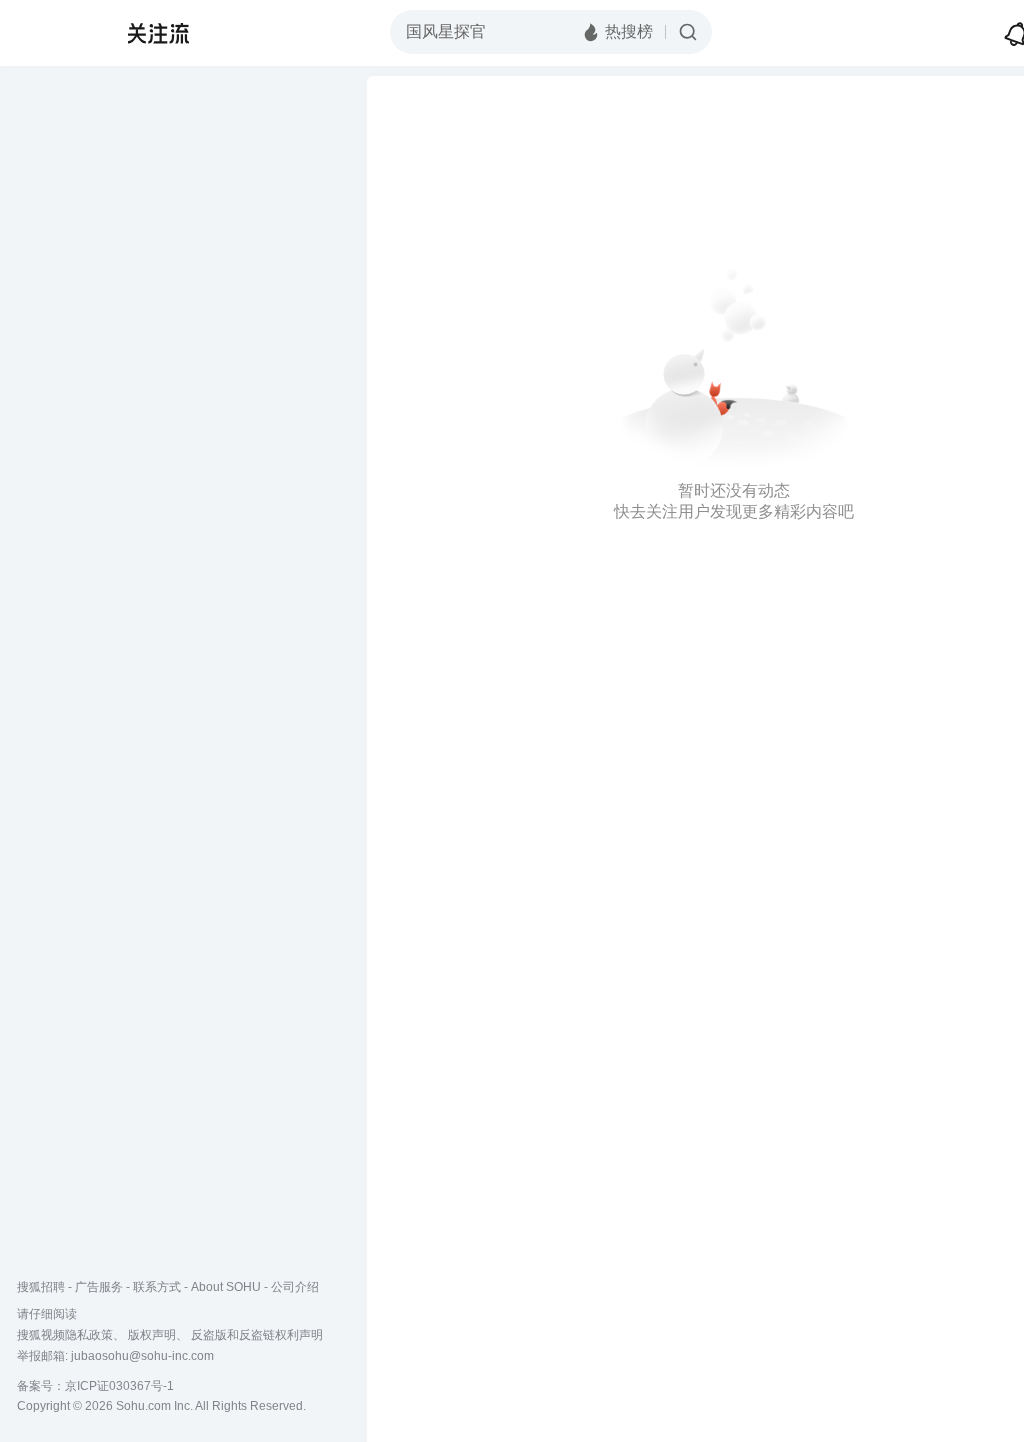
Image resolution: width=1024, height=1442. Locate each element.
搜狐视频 (56, 33)
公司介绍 (295, 1287)
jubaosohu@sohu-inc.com (142, 1356)
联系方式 (157, 1287)
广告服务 (99, 1287)
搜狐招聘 (41, 1287)
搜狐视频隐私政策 (65, 1335)
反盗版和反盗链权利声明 (257, 1335)
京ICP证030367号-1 (119, 1386)
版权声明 (152, 1335)
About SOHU (226, 1287)
